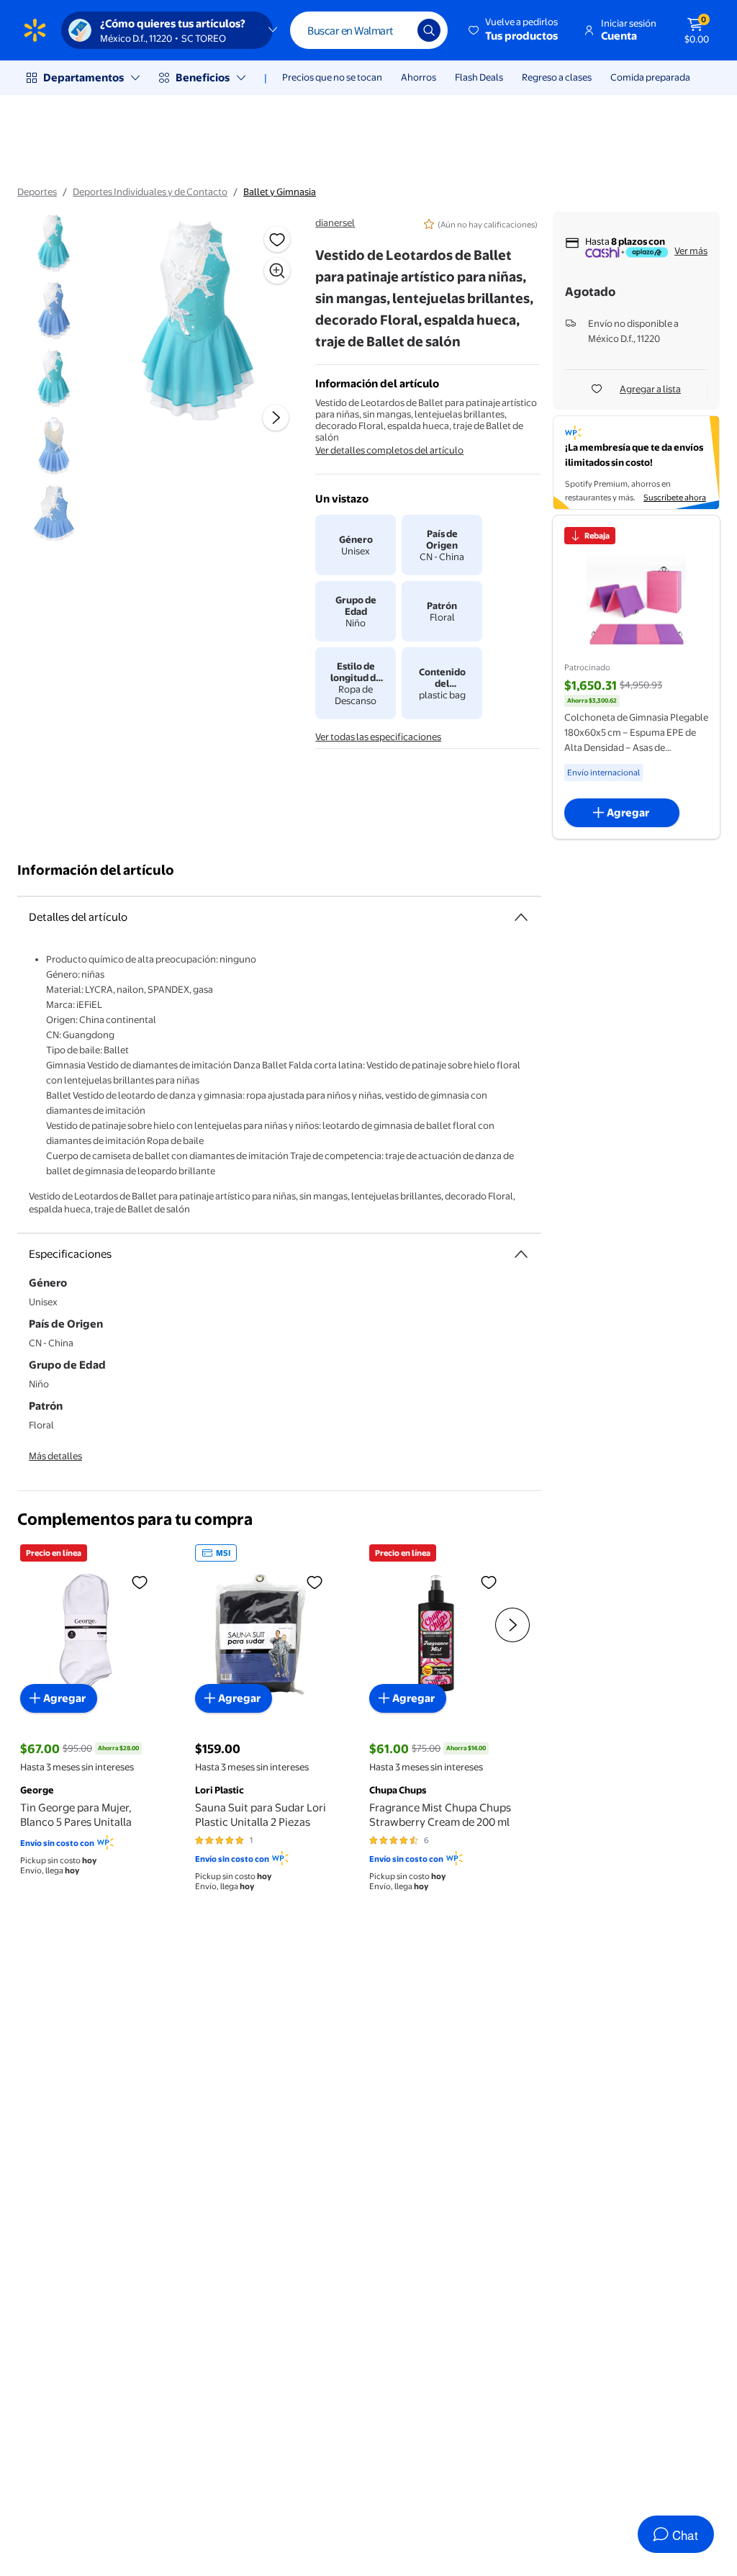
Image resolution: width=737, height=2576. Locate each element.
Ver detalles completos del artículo (389, 450)
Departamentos (83, 77)
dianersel (335, 222)
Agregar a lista (650, 389)
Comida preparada (650, 77)
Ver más (691, 251)
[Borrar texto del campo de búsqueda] (396, 30)
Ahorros (419, 77)
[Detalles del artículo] (521, 917)
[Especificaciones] (521, 1254)
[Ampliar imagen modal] (277, 271)
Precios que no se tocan (332, 77)
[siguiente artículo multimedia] (276, 418)
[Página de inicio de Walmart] (35, 30)
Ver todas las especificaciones (378, 737)
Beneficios (203, 77)
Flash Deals (479, 77)
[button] (514, 30)
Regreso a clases (557, 77)
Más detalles (55, 1456)
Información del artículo (96, 870)
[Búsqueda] (429, 30)
